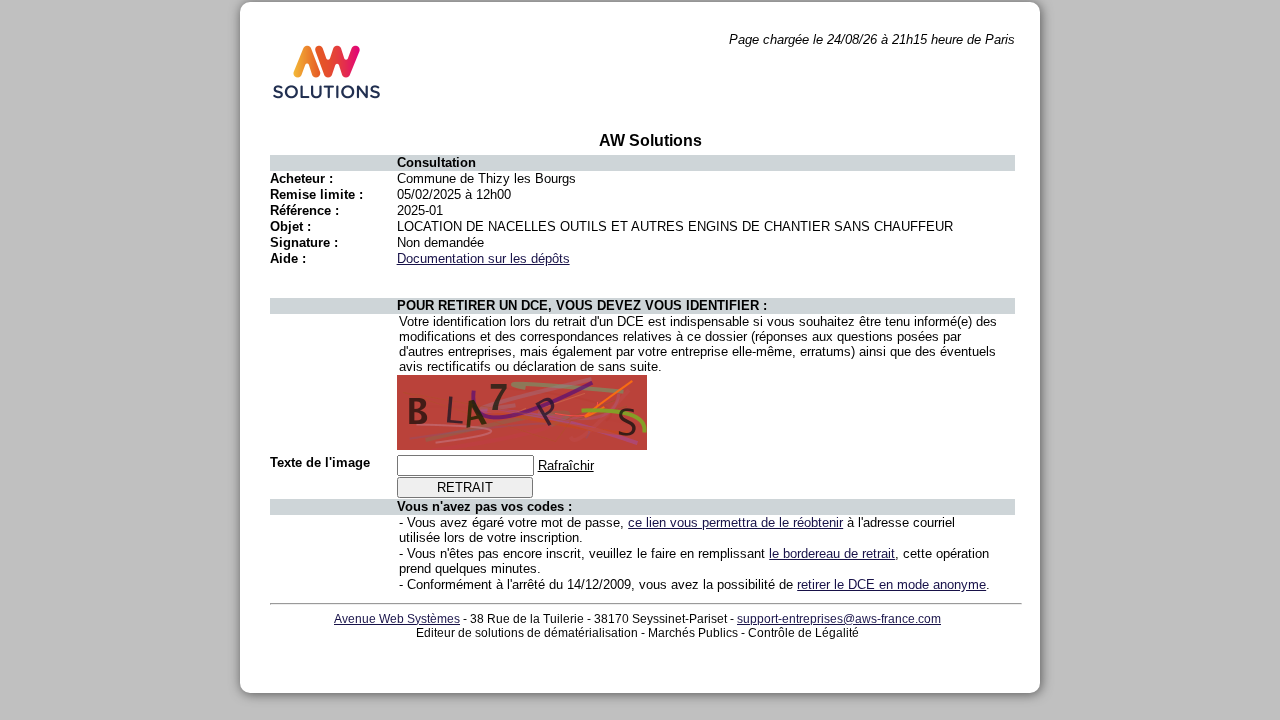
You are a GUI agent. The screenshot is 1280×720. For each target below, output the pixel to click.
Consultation (436, 162)
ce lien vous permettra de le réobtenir (735, 522)
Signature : (304, 242)
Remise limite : (316, 194)
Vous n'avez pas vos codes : (484, 506)
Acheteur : (301, 178)
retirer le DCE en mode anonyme (891, 584)
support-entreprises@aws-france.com (839, 619)
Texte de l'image (320, 462)
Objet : (290, 226)
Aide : (288, 258)
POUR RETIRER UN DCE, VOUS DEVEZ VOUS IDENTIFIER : (582, 305)
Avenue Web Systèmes (397, 619)
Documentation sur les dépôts (483, 258)
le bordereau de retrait (832, 553)
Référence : (304, 210)
